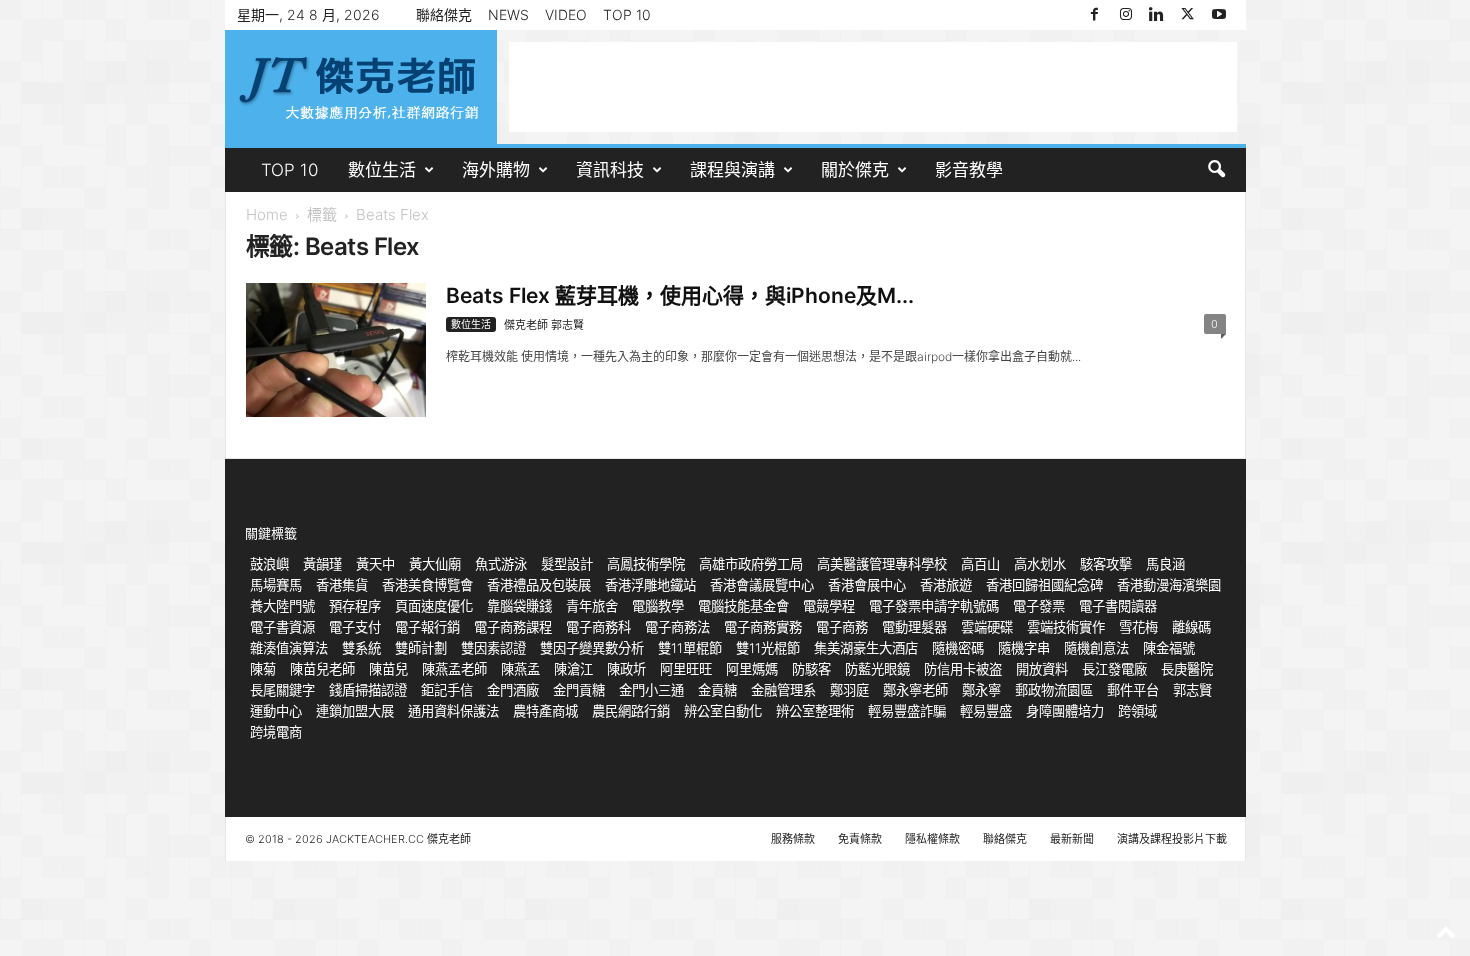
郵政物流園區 (1054, 690)
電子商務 (842, 627)
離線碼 (1191, 627)
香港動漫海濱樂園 (1169, 585)
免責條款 (860, 839)
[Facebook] (1095, 15)
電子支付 (355, 627)
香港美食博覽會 (427, 585)
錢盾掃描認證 (368, 690)
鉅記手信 (447, 690)
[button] (1216, 170)
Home (267, 214)
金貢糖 (717, 690)
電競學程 (829, 606)
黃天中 (375, 564)
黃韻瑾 (322, 564)
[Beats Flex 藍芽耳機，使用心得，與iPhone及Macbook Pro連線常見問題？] (336, 350)
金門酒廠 (513, 690)
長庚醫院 (1187, 669)
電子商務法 (677, 627)
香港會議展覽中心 (762, 585)
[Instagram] (1126, 15)
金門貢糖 (579, 690)
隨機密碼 (958, 648)
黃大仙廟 (435, 564)
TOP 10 (627, 14)
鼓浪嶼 (269, 564)
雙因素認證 (493, 648)
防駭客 (811, 669)
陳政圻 (626, 669)
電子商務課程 (513, 627)
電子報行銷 (427, 627)
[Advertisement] (873, 87)
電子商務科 (598, 627)
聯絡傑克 (444, 14)
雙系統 (361, 648)
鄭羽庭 (849, 690)
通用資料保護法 (453, 711)
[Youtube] (1219, 15)
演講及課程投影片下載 (1172, 839)
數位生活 (382, 170)
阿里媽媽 (752, 669)
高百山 (980, 564)
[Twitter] (1188, 15)
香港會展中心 (867, 585)
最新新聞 (1072, 839)
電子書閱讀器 (1118, 606)
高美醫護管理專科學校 (882, 564)
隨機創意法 (1096, 648)
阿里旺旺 (686, 669)
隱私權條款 (932, 839)
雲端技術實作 (1066, 627)
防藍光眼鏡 (877, 669)
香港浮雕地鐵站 (650, 585)
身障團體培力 (1065, 711)
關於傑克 (855, 170)
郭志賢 (1192, 690)
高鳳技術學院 (646, 564)
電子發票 (1039, 606)
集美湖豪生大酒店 (866, 648)
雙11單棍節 (690, 648)
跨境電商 (276, 732)
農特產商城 (545, 711)
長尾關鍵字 (282, 690)
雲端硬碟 (987, 627)
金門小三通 (651, 690)
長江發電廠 (1114, 669)
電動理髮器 (914, 627)
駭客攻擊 (1106, 564)
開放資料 (1042, 669)
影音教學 (969, 170)
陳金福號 (1169, 648)
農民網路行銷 (631, 711)
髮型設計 (567, 564)
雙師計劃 (421, 648)
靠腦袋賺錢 (519, 606)
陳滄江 (573, 669)
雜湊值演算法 (289, 648)
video (566, 14)
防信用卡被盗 (963, 669)
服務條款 (793, 839)
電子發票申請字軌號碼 (934, 606)
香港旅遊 (946, 585)
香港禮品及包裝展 (539, 585)
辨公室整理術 (815, 711)
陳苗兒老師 (322, 669)
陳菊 (263, 669)
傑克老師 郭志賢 (544, 325)
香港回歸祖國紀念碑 (1044, 585)
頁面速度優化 (434, 606)
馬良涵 (1165, 564)
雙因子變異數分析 (592, 648)
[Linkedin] (1157, 15)
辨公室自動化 (723, 711)
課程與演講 (732, 170)
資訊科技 (610, 170)
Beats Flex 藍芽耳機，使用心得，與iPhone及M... (680, 295)
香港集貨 (342, 585)
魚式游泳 (501, 564)
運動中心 (276, 711)
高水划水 (1040, 564)
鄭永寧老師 (915, 690)
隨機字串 (1024, 648)
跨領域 (1137, 711)
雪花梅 (1138, 627)
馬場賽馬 (276, 585)
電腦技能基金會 (743, 606)
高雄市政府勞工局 (751, 564)
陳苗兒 (388, 669)
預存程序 (355, 606)
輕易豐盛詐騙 (907, 711)
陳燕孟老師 (454, 669)
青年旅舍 (592, 606)
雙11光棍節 (768, 648)
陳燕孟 (520, 669)
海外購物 (496, 170)
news (508, 14)
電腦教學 (658, 606)
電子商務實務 (763, 627)
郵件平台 (1133, 690)
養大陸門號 (282, 606)
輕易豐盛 (986, 711)
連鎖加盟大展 (355, 711)
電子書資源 (282, 627)
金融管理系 (783, 690)
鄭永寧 (981, 690)
